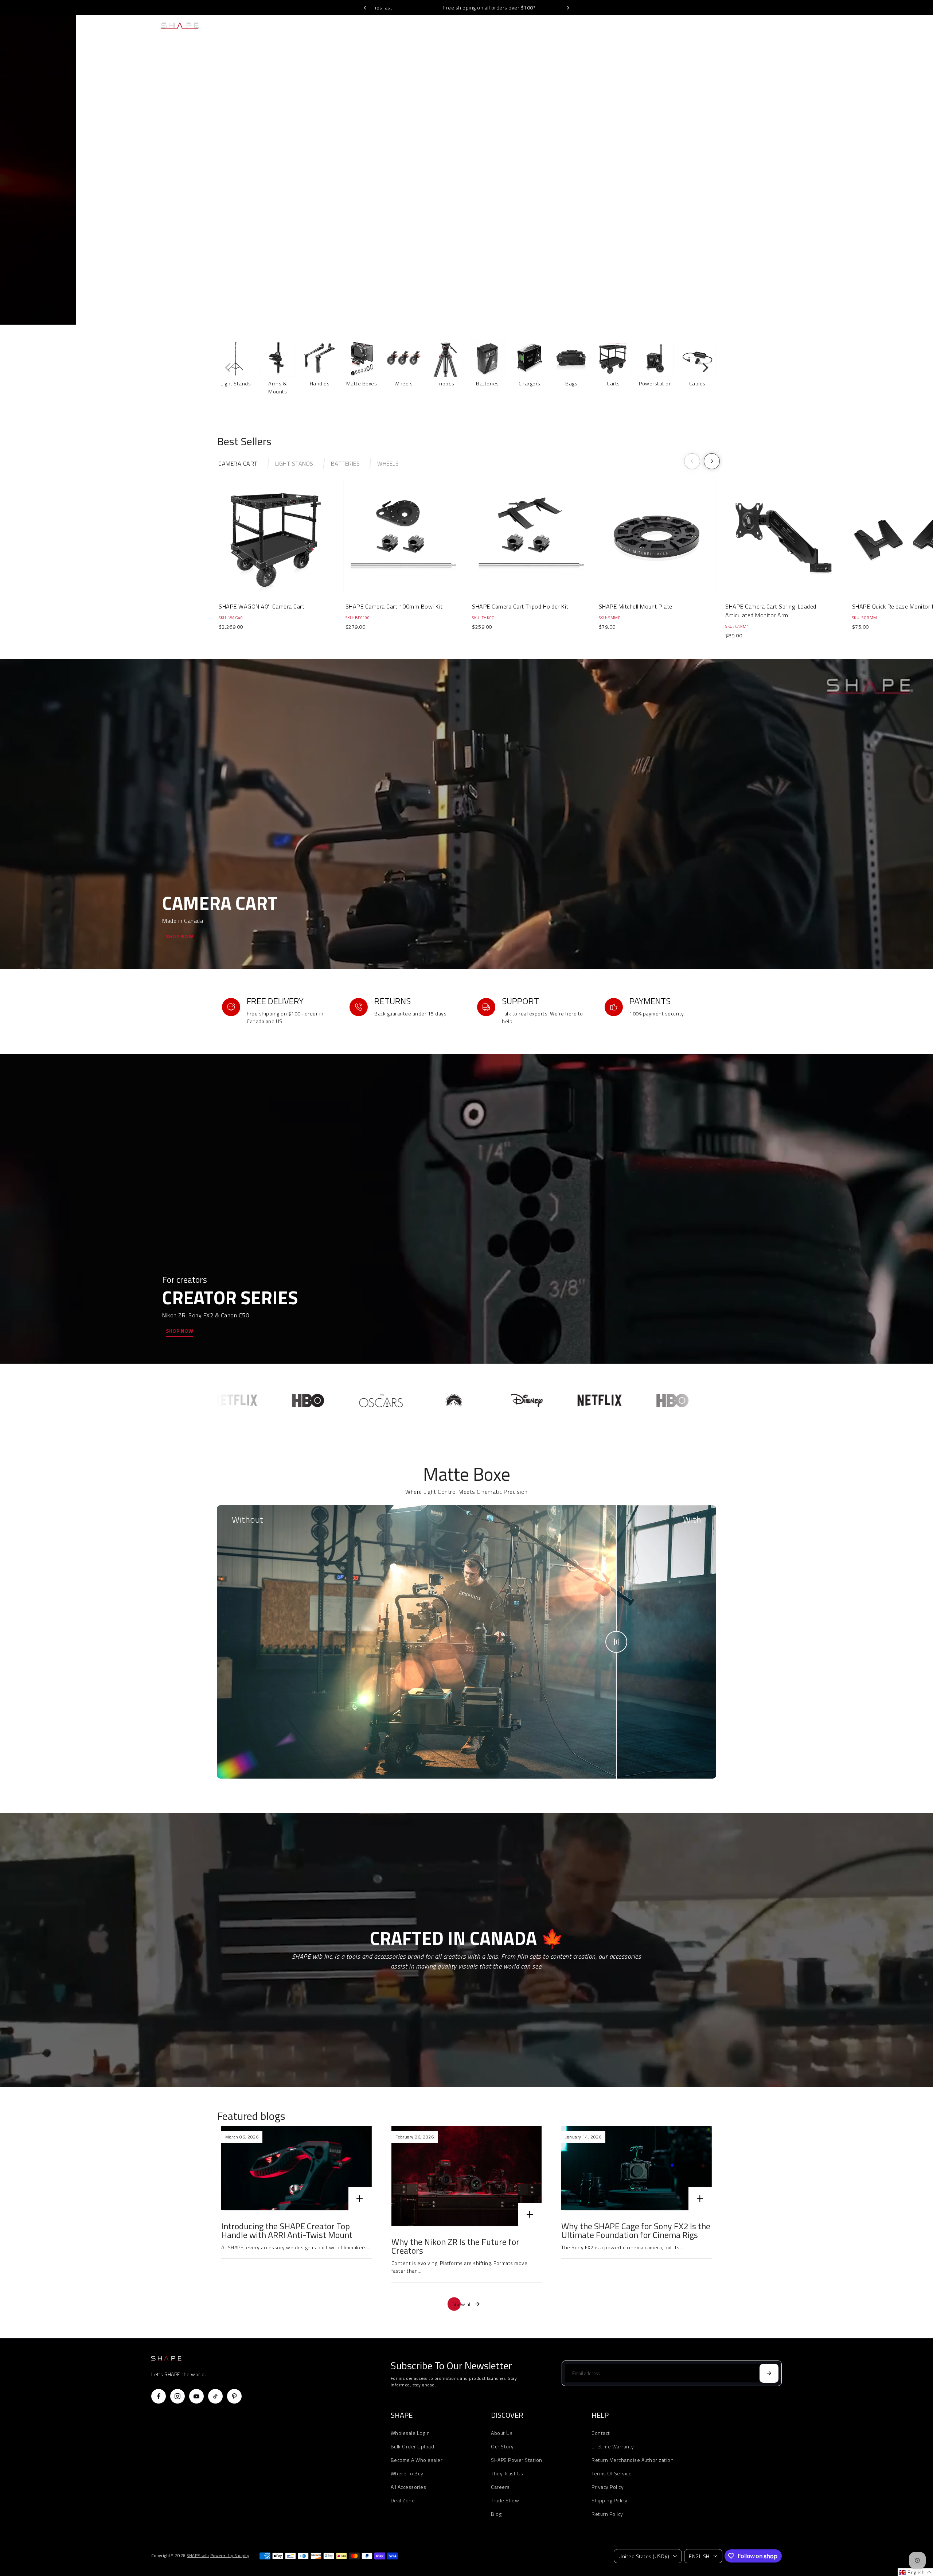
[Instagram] (177, 2396)
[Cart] (769, 26)
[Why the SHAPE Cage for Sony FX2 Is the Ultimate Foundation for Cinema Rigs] (637, 2168)
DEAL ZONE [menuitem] (483, 26)
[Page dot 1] (916, 159)
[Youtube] (196, 2396)
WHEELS (388, 463)
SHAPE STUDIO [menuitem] (523, 26)
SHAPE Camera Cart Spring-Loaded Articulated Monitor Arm (771, 611)
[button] (915, 2572)
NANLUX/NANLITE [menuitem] (439, 26)
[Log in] (737, 26)
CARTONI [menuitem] (403, 26)
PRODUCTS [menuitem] (369, 26)
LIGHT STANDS (294, 463)
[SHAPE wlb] (202, 26)
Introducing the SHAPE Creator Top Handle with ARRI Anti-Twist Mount (287, 2230)
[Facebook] (159, 2396)
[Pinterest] (234, 2396)
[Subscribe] (769, 2373)
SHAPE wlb (198, 2556)
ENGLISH (699, 2556)
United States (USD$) (644, 2556)
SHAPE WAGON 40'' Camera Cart (261, 606)
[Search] (753, 26)
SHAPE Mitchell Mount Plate (636, 606)
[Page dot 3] (916, 199)
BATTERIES (346, 463)
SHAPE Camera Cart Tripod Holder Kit (520, 606)
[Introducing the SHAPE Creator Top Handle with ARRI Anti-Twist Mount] (296, 2168)
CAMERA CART (238, 463)
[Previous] (365, 8)
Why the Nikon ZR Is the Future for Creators (455, 2246)
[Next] (568, 8)
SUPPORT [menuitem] (598, 26)
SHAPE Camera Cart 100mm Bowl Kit (394, 606)
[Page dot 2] (916, 179)
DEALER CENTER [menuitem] (564, 26)
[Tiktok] (215, 2396)
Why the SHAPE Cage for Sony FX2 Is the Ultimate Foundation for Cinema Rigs (636, 2230)
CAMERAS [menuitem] (335, 26)
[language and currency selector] (721, 26)
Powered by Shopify (230, 2556)
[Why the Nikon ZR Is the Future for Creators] (467, 2176)
